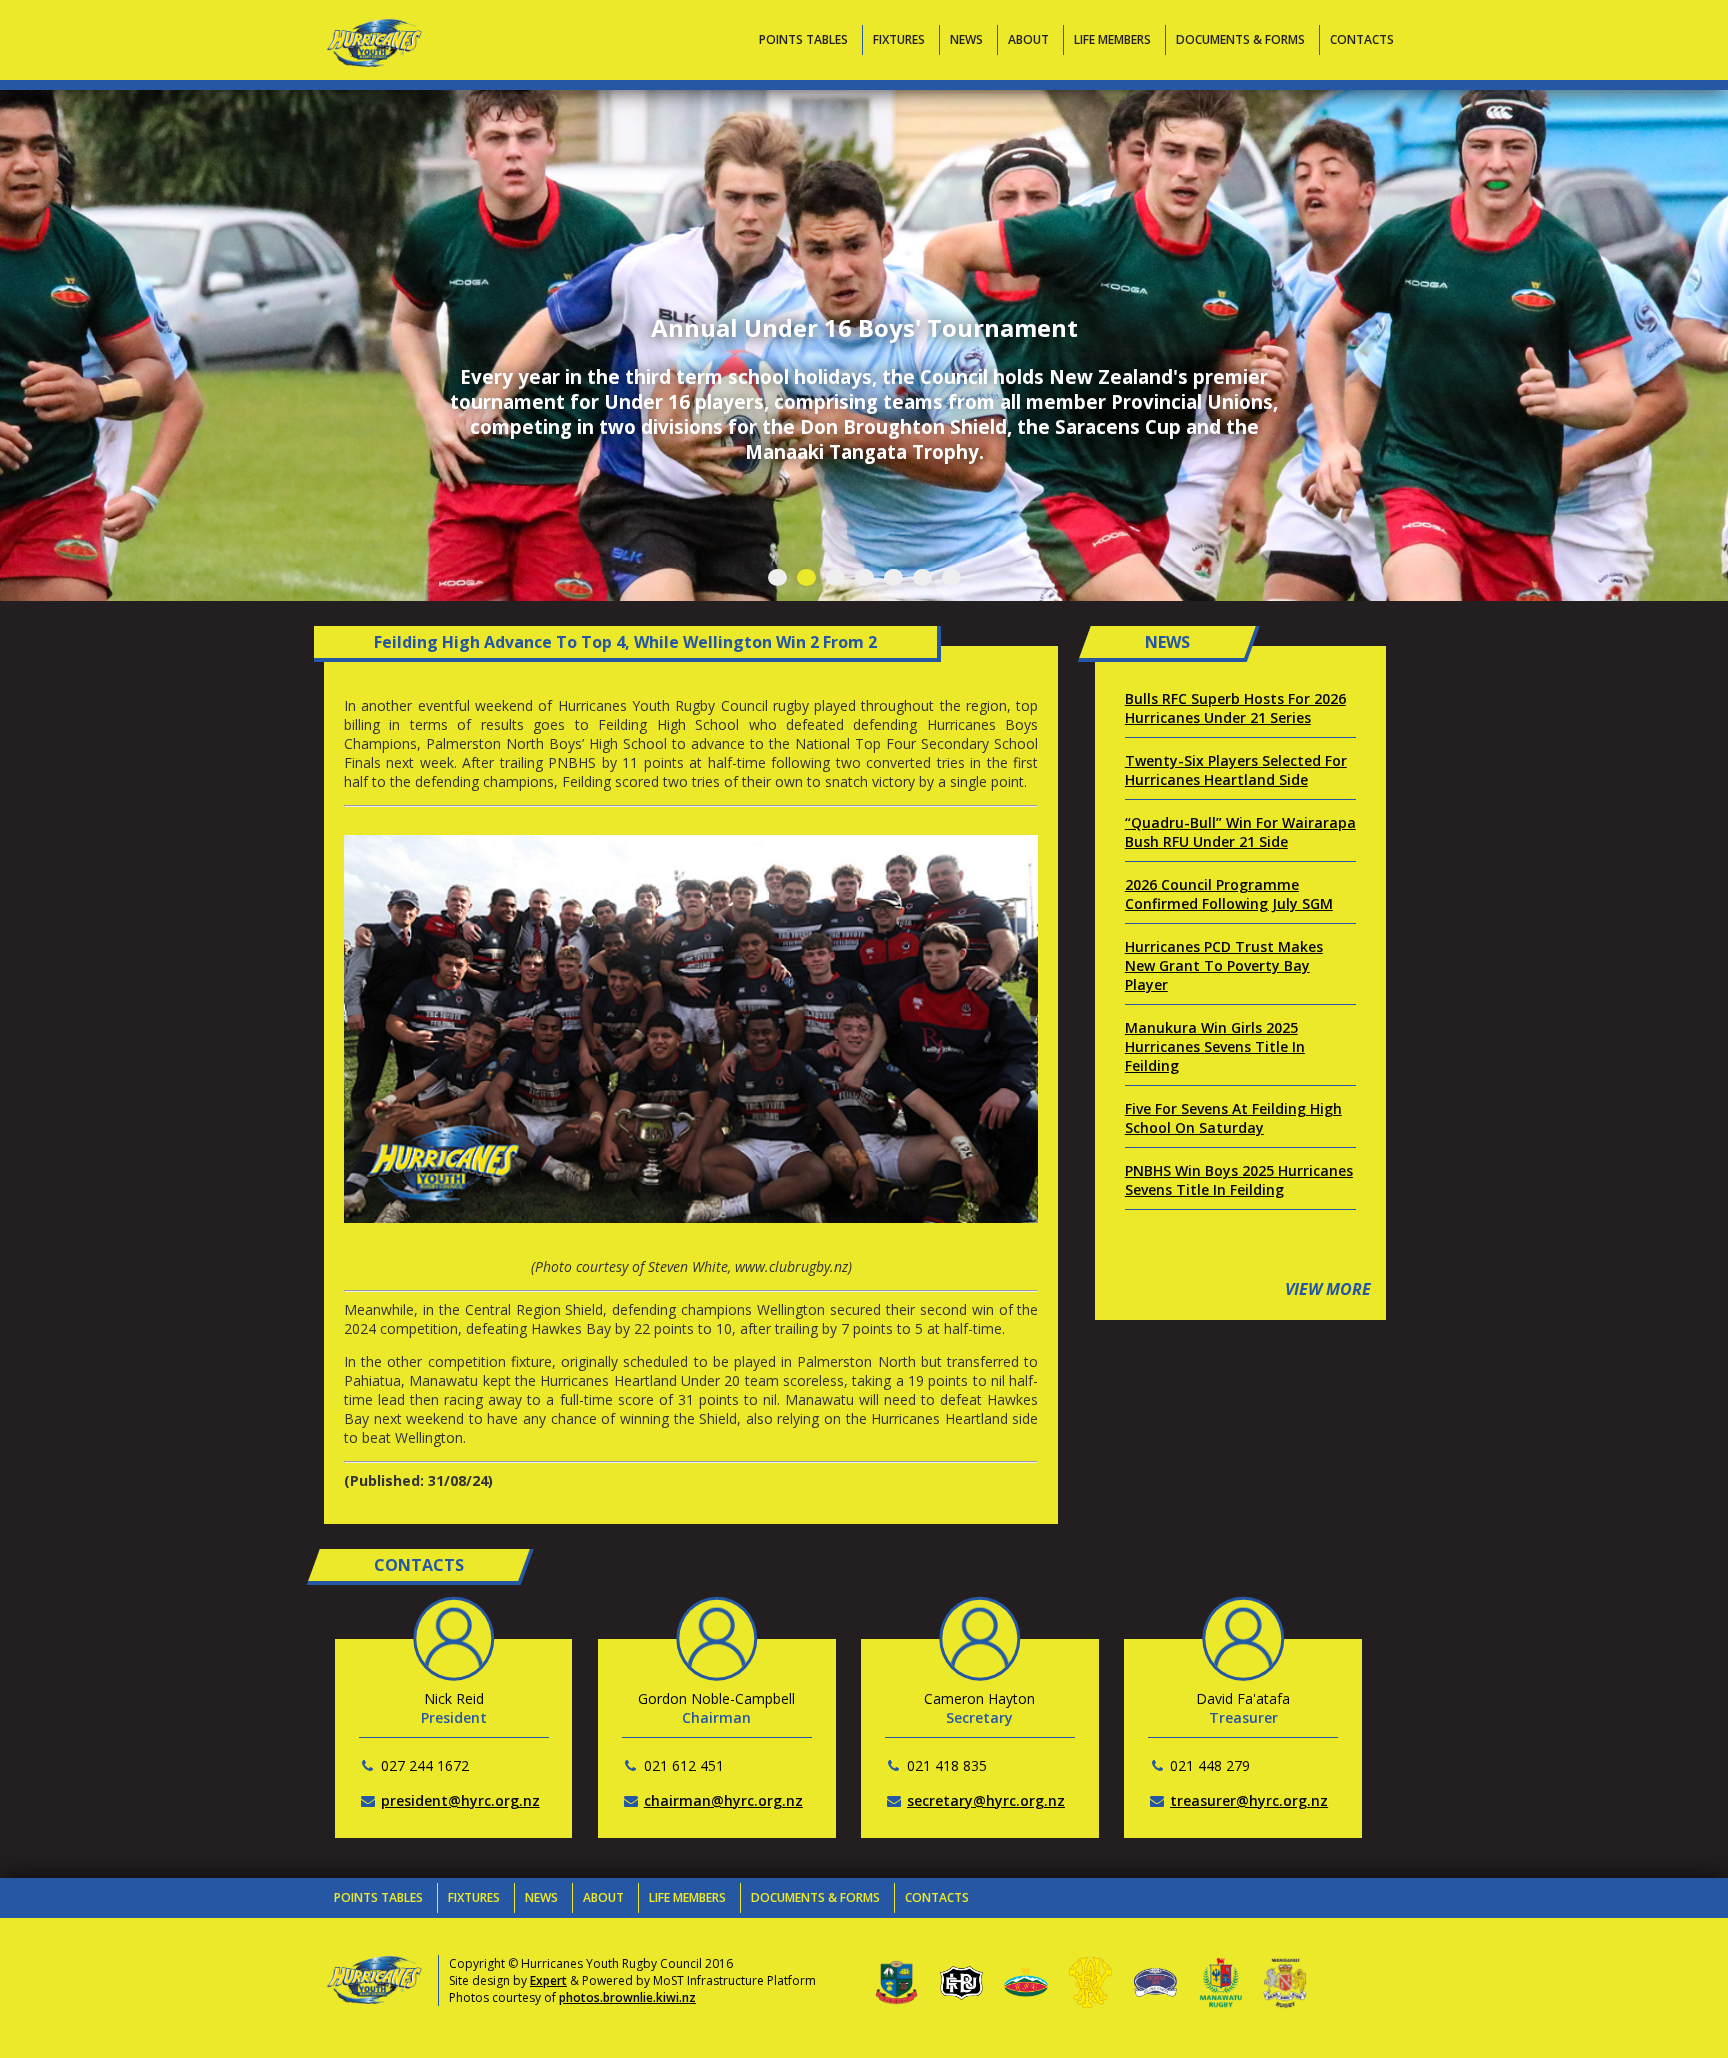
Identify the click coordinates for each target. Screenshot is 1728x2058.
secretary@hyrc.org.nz (986, 1800)
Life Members (1112, 39)
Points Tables (803, 39)
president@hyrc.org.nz (460, 1800)
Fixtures (899, 39)
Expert (548, 1980)
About (1028, 39)
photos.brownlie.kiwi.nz (627, 1997)
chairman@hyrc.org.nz (723, 1800)
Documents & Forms (1240, 39)
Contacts (1362, 39)
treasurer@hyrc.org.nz (1249, 1800)
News (966, 39)
